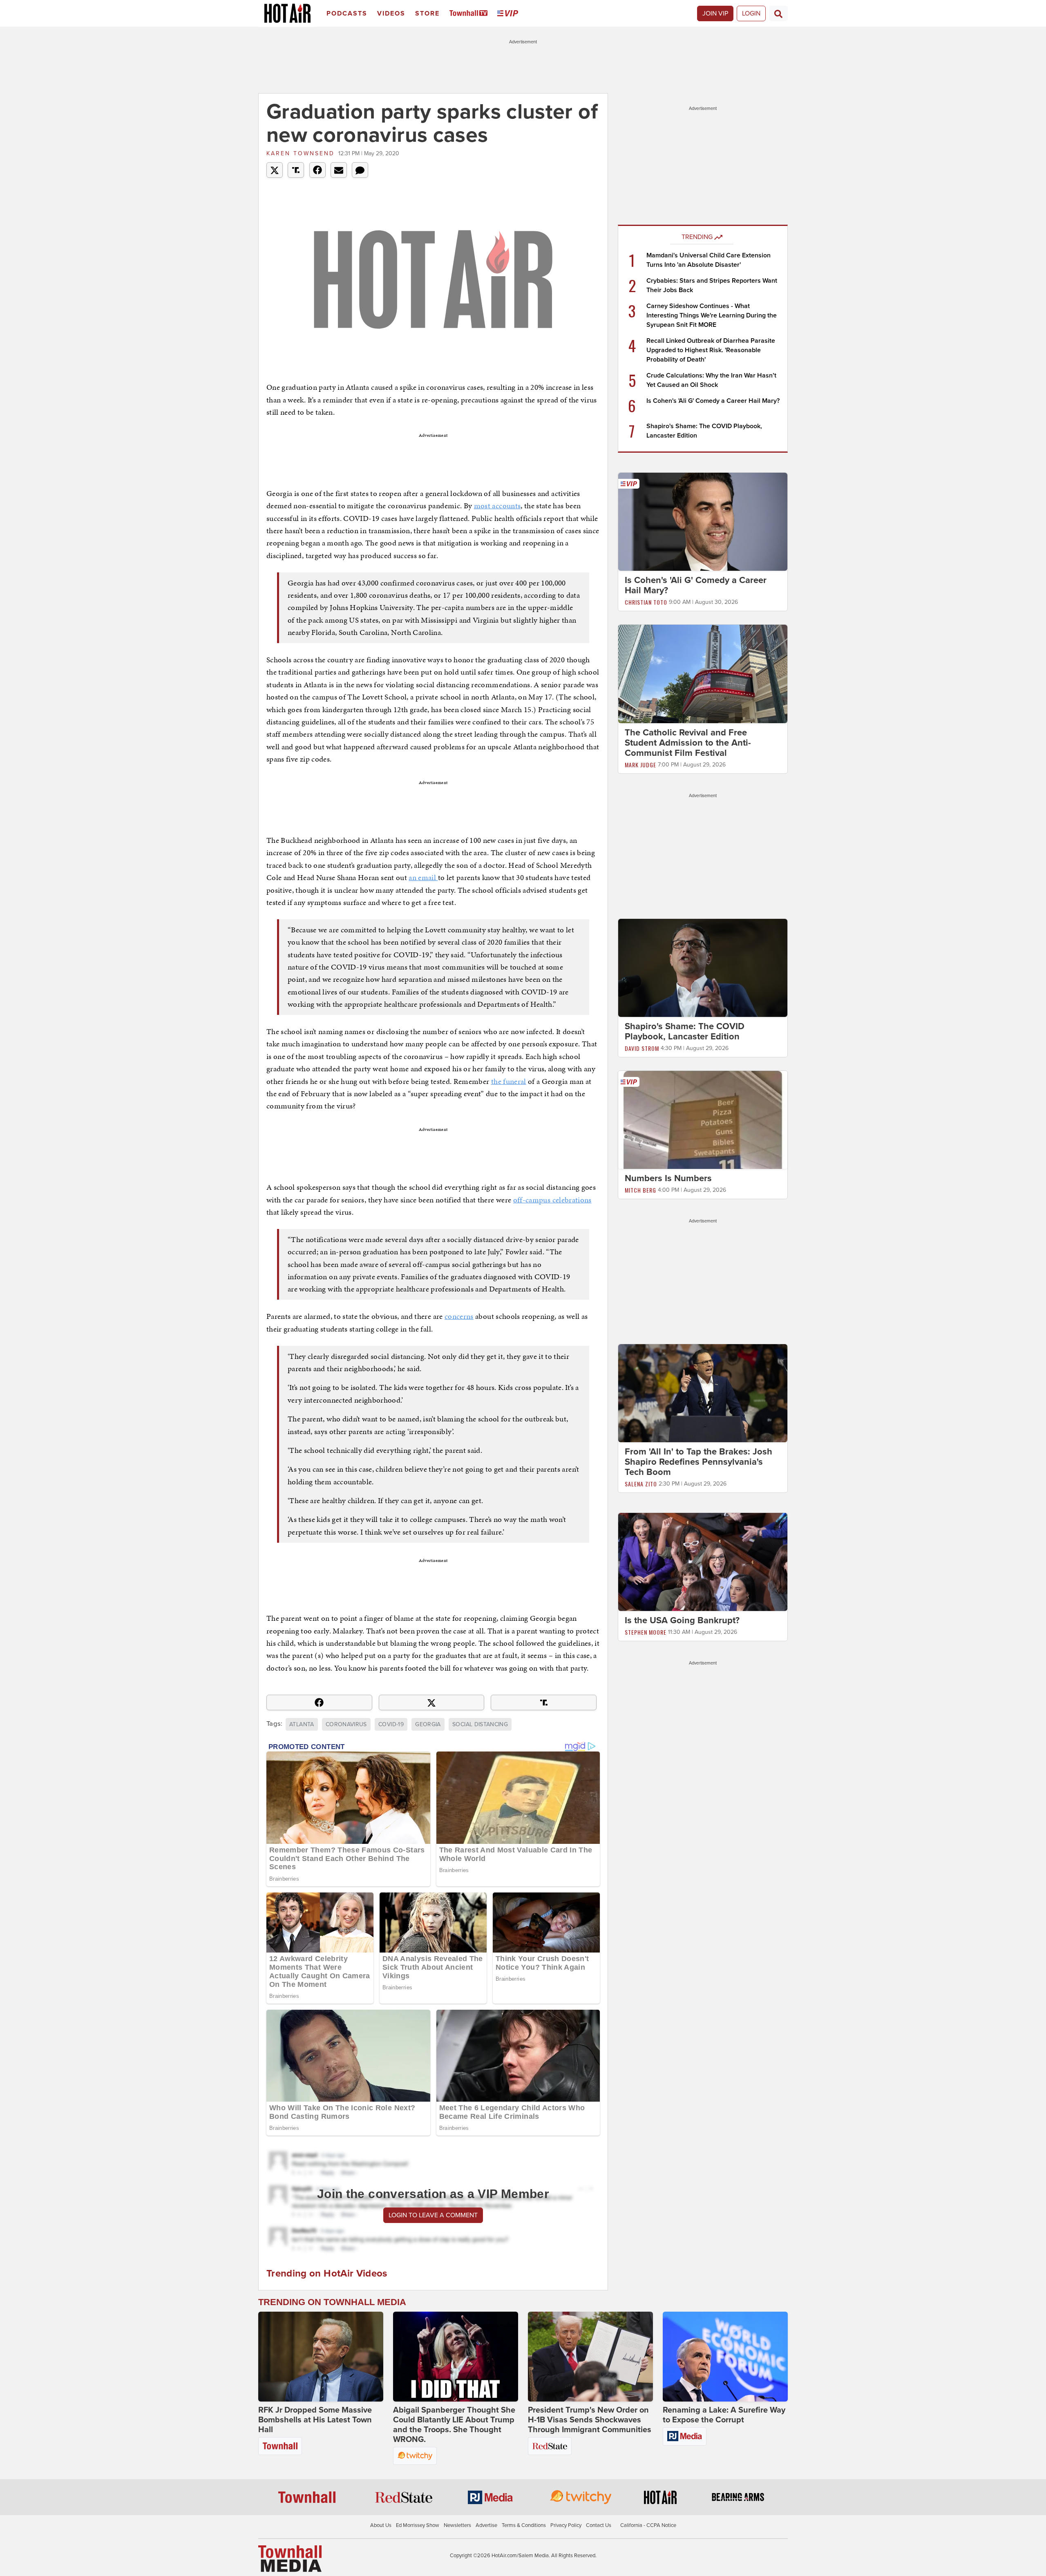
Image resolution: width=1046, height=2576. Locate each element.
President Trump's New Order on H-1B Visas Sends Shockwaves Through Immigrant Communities (590, 2420)
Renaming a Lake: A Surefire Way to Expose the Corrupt (724, 2415)
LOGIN (751, 13)
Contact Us (599, 2525)
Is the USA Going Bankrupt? (682, 1620)
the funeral (509, 1081)
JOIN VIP (715, 13)
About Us (381, 2525)
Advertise (486, 2525)
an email (423, 877)
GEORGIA (428, 1724)
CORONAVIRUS (346, 1724)
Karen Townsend (301, 153)
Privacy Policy (566, 2525)
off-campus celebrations (552, 1200)
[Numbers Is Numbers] (703, 1119)
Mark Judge (640, 765)
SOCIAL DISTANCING (480, 1724)
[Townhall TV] (470, 14)
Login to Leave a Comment (433, 2215)
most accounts (497, 506)
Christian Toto (646, 602)
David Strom (642, 1048)
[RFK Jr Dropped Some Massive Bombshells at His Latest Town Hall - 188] (321, 2357)
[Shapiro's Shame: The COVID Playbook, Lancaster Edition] (703, 967)
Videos (391, 13)
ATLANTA (302, 1724)
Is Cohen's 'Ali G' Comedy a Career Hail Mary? (713, 401)
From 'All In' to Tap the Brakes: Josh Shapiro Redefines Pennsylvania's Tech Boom (698, 1462)
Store (427, 13)
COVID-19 (391, 1724)
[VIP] (509, 14)
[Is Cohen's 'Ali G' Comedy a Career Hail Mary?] (703, 521)
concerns (459, 1316)
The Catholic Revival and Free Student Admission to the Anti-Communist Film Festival (688, 743)
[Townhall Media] (290, 2558)
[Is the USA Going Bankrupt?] (703, 1562)
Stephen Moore (646, 1632)
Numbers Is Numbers (668, 1178)
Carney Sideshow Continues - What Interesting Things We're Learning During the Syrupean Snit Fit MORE (712, 315)
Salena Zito (641, 1484)
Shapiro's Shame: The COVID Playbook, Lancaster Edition (685, 1031)
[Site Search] (778, 13)
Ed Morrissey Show (418, 2525)
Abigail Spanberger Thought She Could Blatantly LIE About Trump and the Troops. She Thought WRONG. (454, 2425)
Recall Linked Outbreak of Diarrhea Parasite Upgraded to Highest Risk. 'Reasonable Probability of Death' (711, 350)
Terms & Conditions (524, 2525)
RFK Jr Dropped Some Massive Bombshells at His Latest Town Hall (315, 2420)
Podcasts (347, 13)
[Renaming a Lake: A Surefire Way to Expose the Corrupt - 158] (725, 2357)
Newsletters (457, 2525)
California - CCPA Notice (648, 2525)
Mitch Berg (640, 1190)
